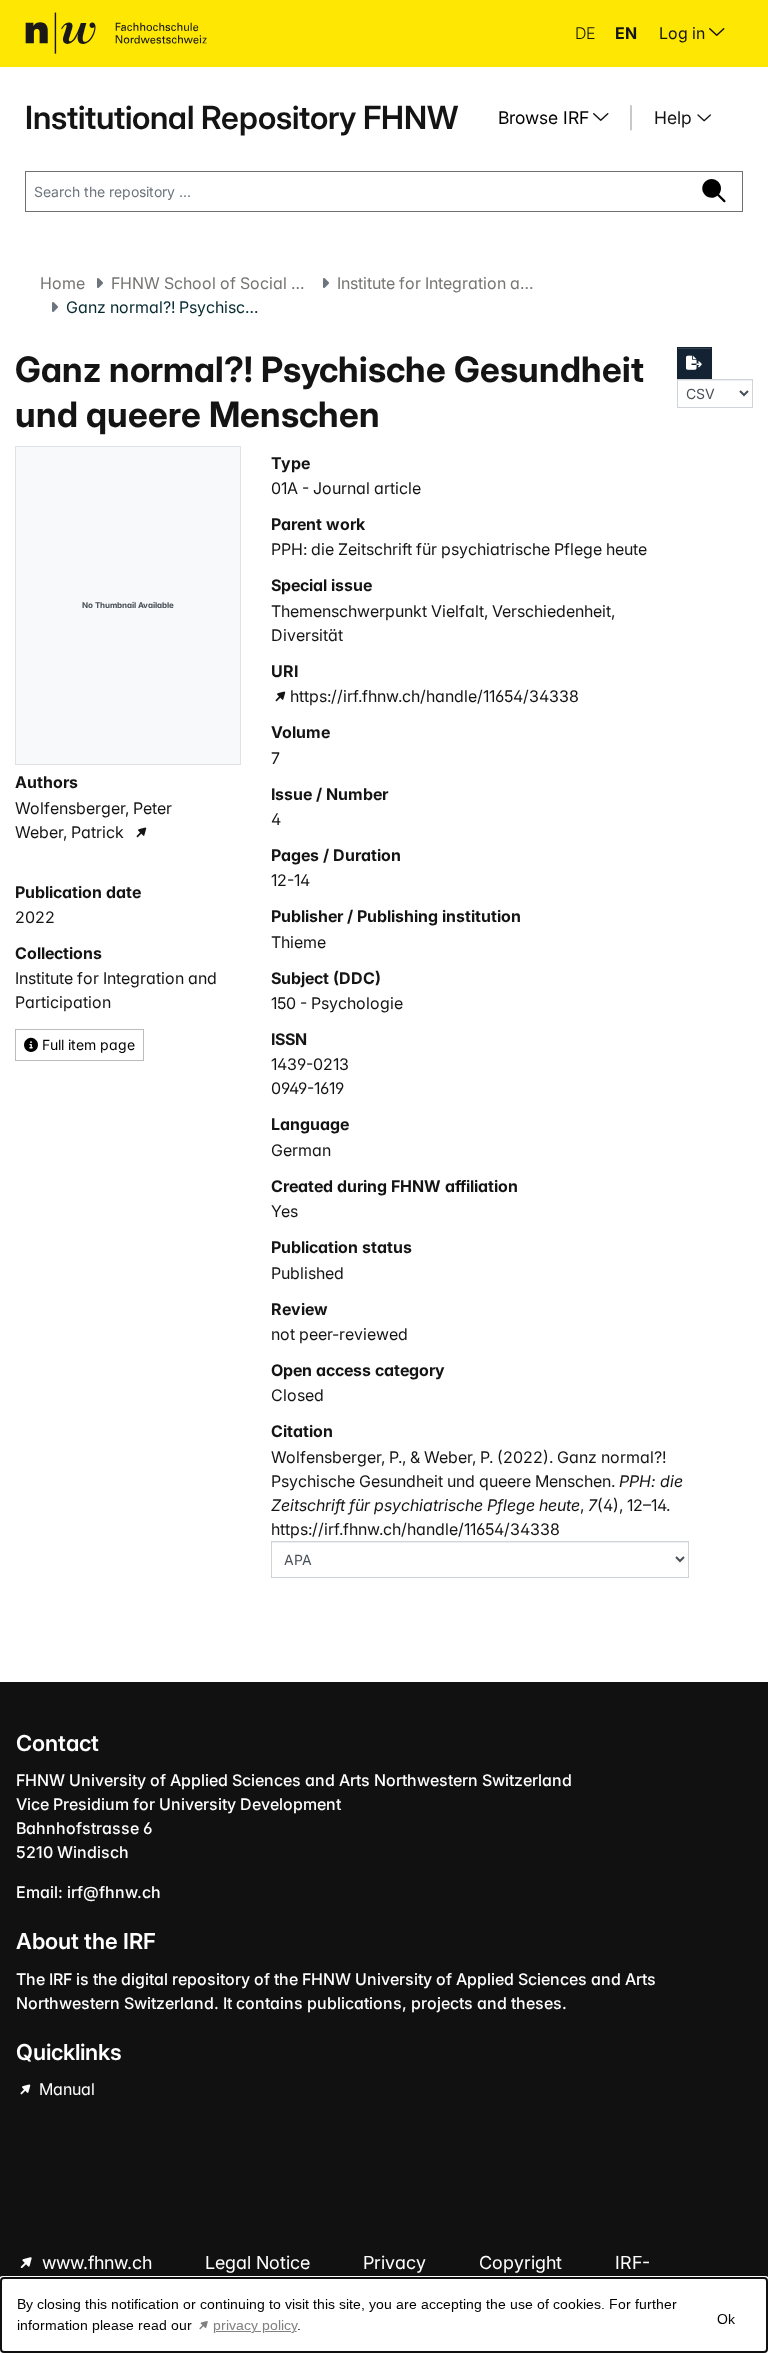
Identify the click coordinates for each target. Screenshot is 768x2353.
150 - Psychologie (337, 1003)
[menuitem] (561, 118)
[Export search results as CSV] (695, 363)
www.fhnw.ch (97, 2262)
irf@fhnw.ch (114, 1892)
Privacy (397, 2262)
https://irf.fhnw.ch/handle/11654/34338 (434, 696)
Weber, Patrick (69, 832)
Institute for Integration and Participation (437, 283)
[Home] (116, 33)
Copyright (523, 2262)
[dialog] (384, 2315)
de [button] (587, 33)
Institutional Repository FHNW (241, 117)
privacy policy (255, 2325)
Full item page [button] (86, 1044)
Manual (65, 2089)
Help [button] (675, 117)
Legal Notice (260, 2262)
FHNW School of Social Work (211, 283)
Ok (726, 2319)
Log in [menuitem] (684, 33)
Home (62, 283)
